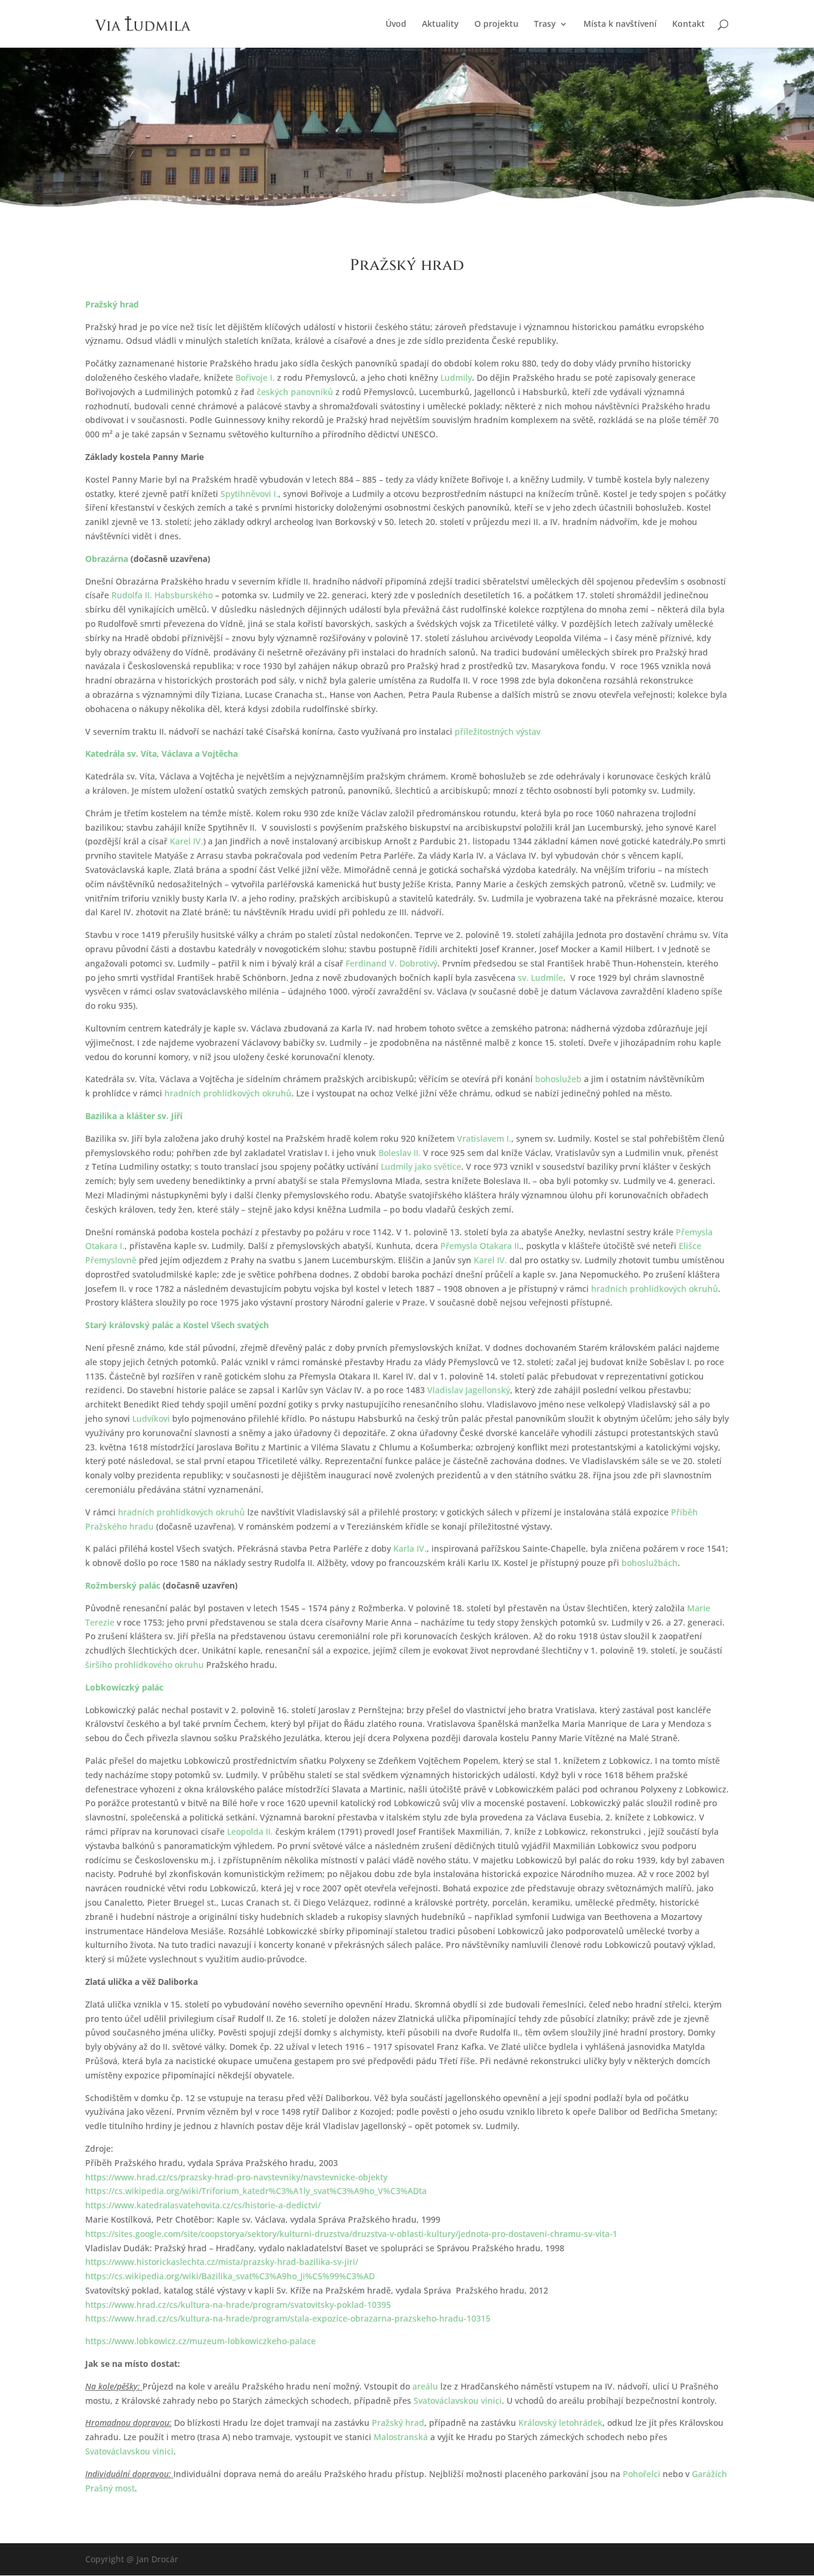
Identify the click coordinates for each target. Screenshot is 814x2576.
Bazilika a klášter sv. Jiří (134, 1116)
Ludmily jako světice (421, 1166)
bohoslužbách (650, 1563)
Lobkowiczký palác (124, 1687)
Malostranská (401, 2437)
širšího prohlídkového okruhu (145, 1665)
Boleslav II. (400, 1153)
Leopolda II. (250, 1831)
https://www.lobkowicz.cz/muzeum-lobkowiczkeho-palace (201, 2341)
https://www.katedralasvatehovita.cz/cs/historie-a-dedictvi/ (203, 2205)
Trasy (545, 24)
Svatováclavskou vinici (458, 2401)
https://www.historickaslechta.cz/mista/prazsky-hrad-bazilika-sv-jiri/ (222, 2262)
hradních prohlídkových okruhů (228, 1093)
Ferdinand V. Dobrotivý (392, 963)
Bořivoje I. (255, 377)
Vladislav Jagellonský (469, 1390)
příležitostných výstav (498, 731)
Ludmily (456, 377)
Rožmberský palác (123, 1585)
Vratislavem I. (484, 1138)
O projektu (496, 24)
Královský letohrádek (560, 2423)
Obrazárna (107, 559)
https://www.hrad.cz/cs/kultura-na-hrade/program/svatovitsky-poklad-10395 (238, 2305)
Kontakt (689, 24)
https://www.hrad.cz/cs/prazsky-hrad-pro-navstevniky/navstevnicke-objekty (236, 2177)
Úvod (396, 24)
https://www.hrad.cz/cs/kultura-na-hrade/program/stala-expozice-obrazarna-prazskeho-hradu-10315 (288, 2318)
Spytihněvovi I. (249, 494)
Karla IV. (410, 1548)
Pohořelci (641, 2474)
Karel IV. (187, 841)
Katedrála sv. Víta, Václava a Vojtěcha (161, 753)
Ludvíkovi (151, 1418)
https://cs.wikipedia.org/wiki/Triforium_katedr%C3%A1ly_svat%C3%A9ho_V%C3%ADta (256, 2191)
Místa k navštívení (620, 24)
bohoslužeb (558, 1079)
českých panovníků (295, 392)
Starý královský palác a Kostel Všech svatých (177, 1325)
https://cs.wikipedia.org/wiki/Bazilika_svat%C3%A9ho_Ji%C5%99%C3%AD (230, 2276)
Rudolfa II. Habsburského (162, 595)
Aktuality (440, 24)
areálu (425, 2386)
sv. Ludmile (540, 978)
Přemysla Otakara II (480, 1246)
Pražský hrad (112, 304)
